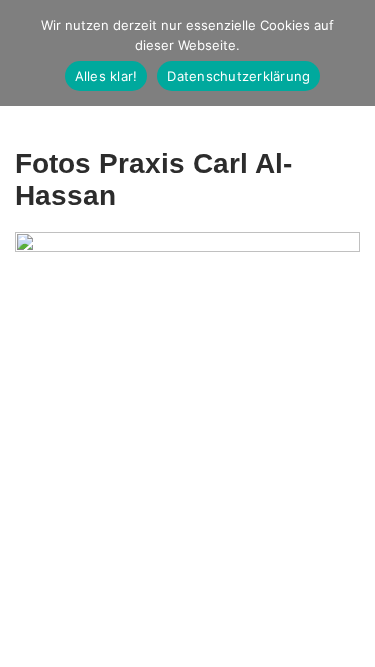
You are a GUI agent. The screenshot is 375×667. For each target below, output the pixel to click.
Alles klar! (106, 76)
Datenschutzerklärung (238, 76)
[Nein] (350, 53)
